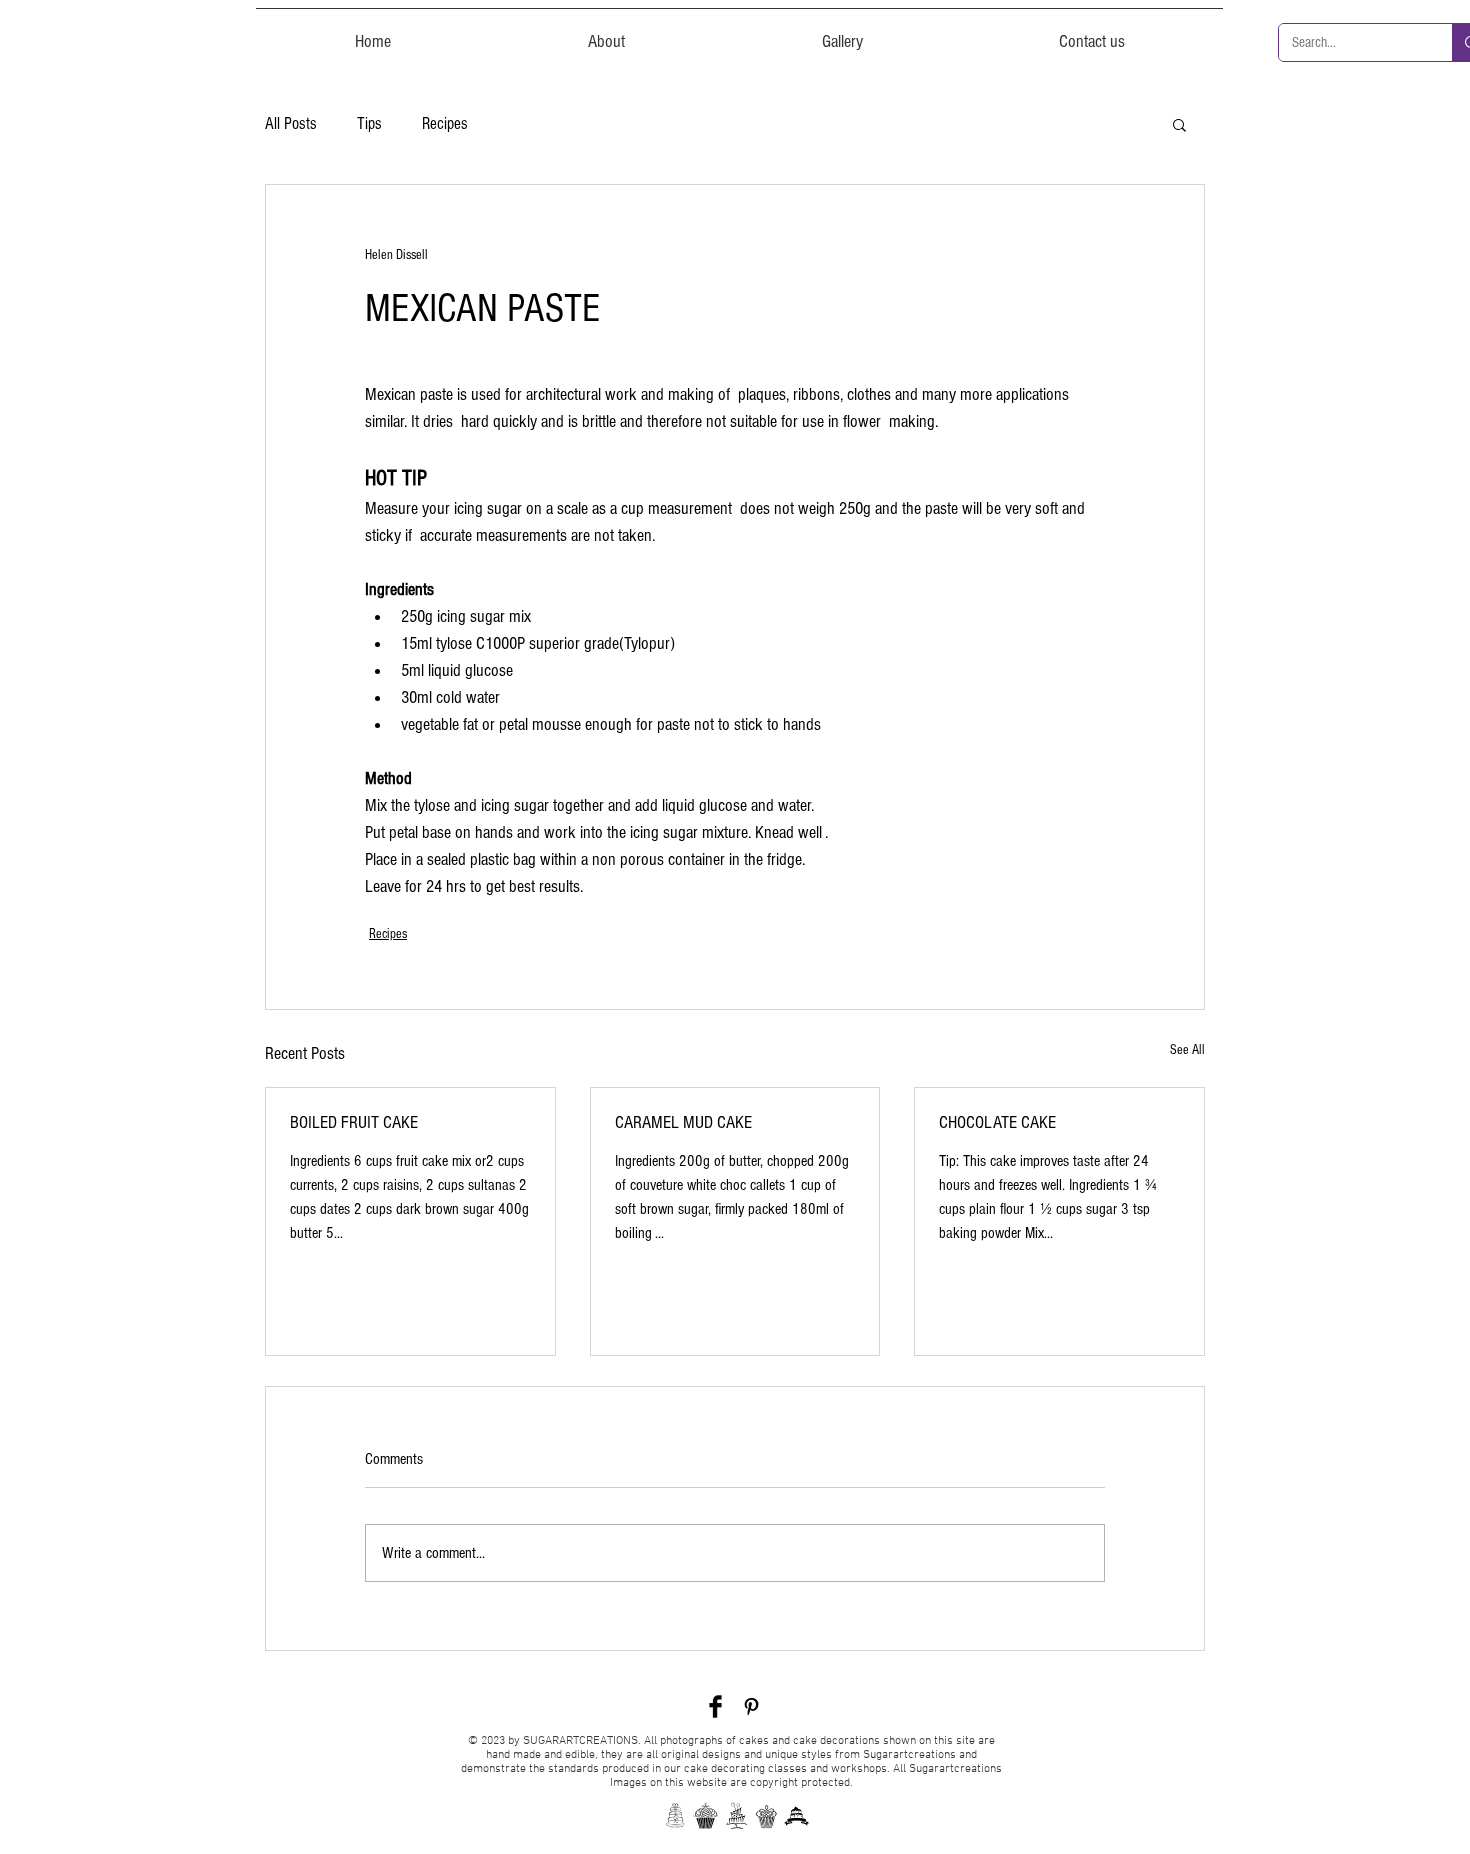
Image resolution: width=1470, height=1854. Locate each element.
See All (1187, 1050)
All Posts (291, 123)
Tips (369, 123)
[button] (1179, 124)
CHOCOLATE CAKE (997, 1122)
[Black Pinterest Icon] (751, 1706)
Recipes (445, 123)
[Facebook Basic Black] (715, 1706)
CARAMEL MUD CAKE (683, 1122)
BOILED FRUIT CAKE (354, 1122)
